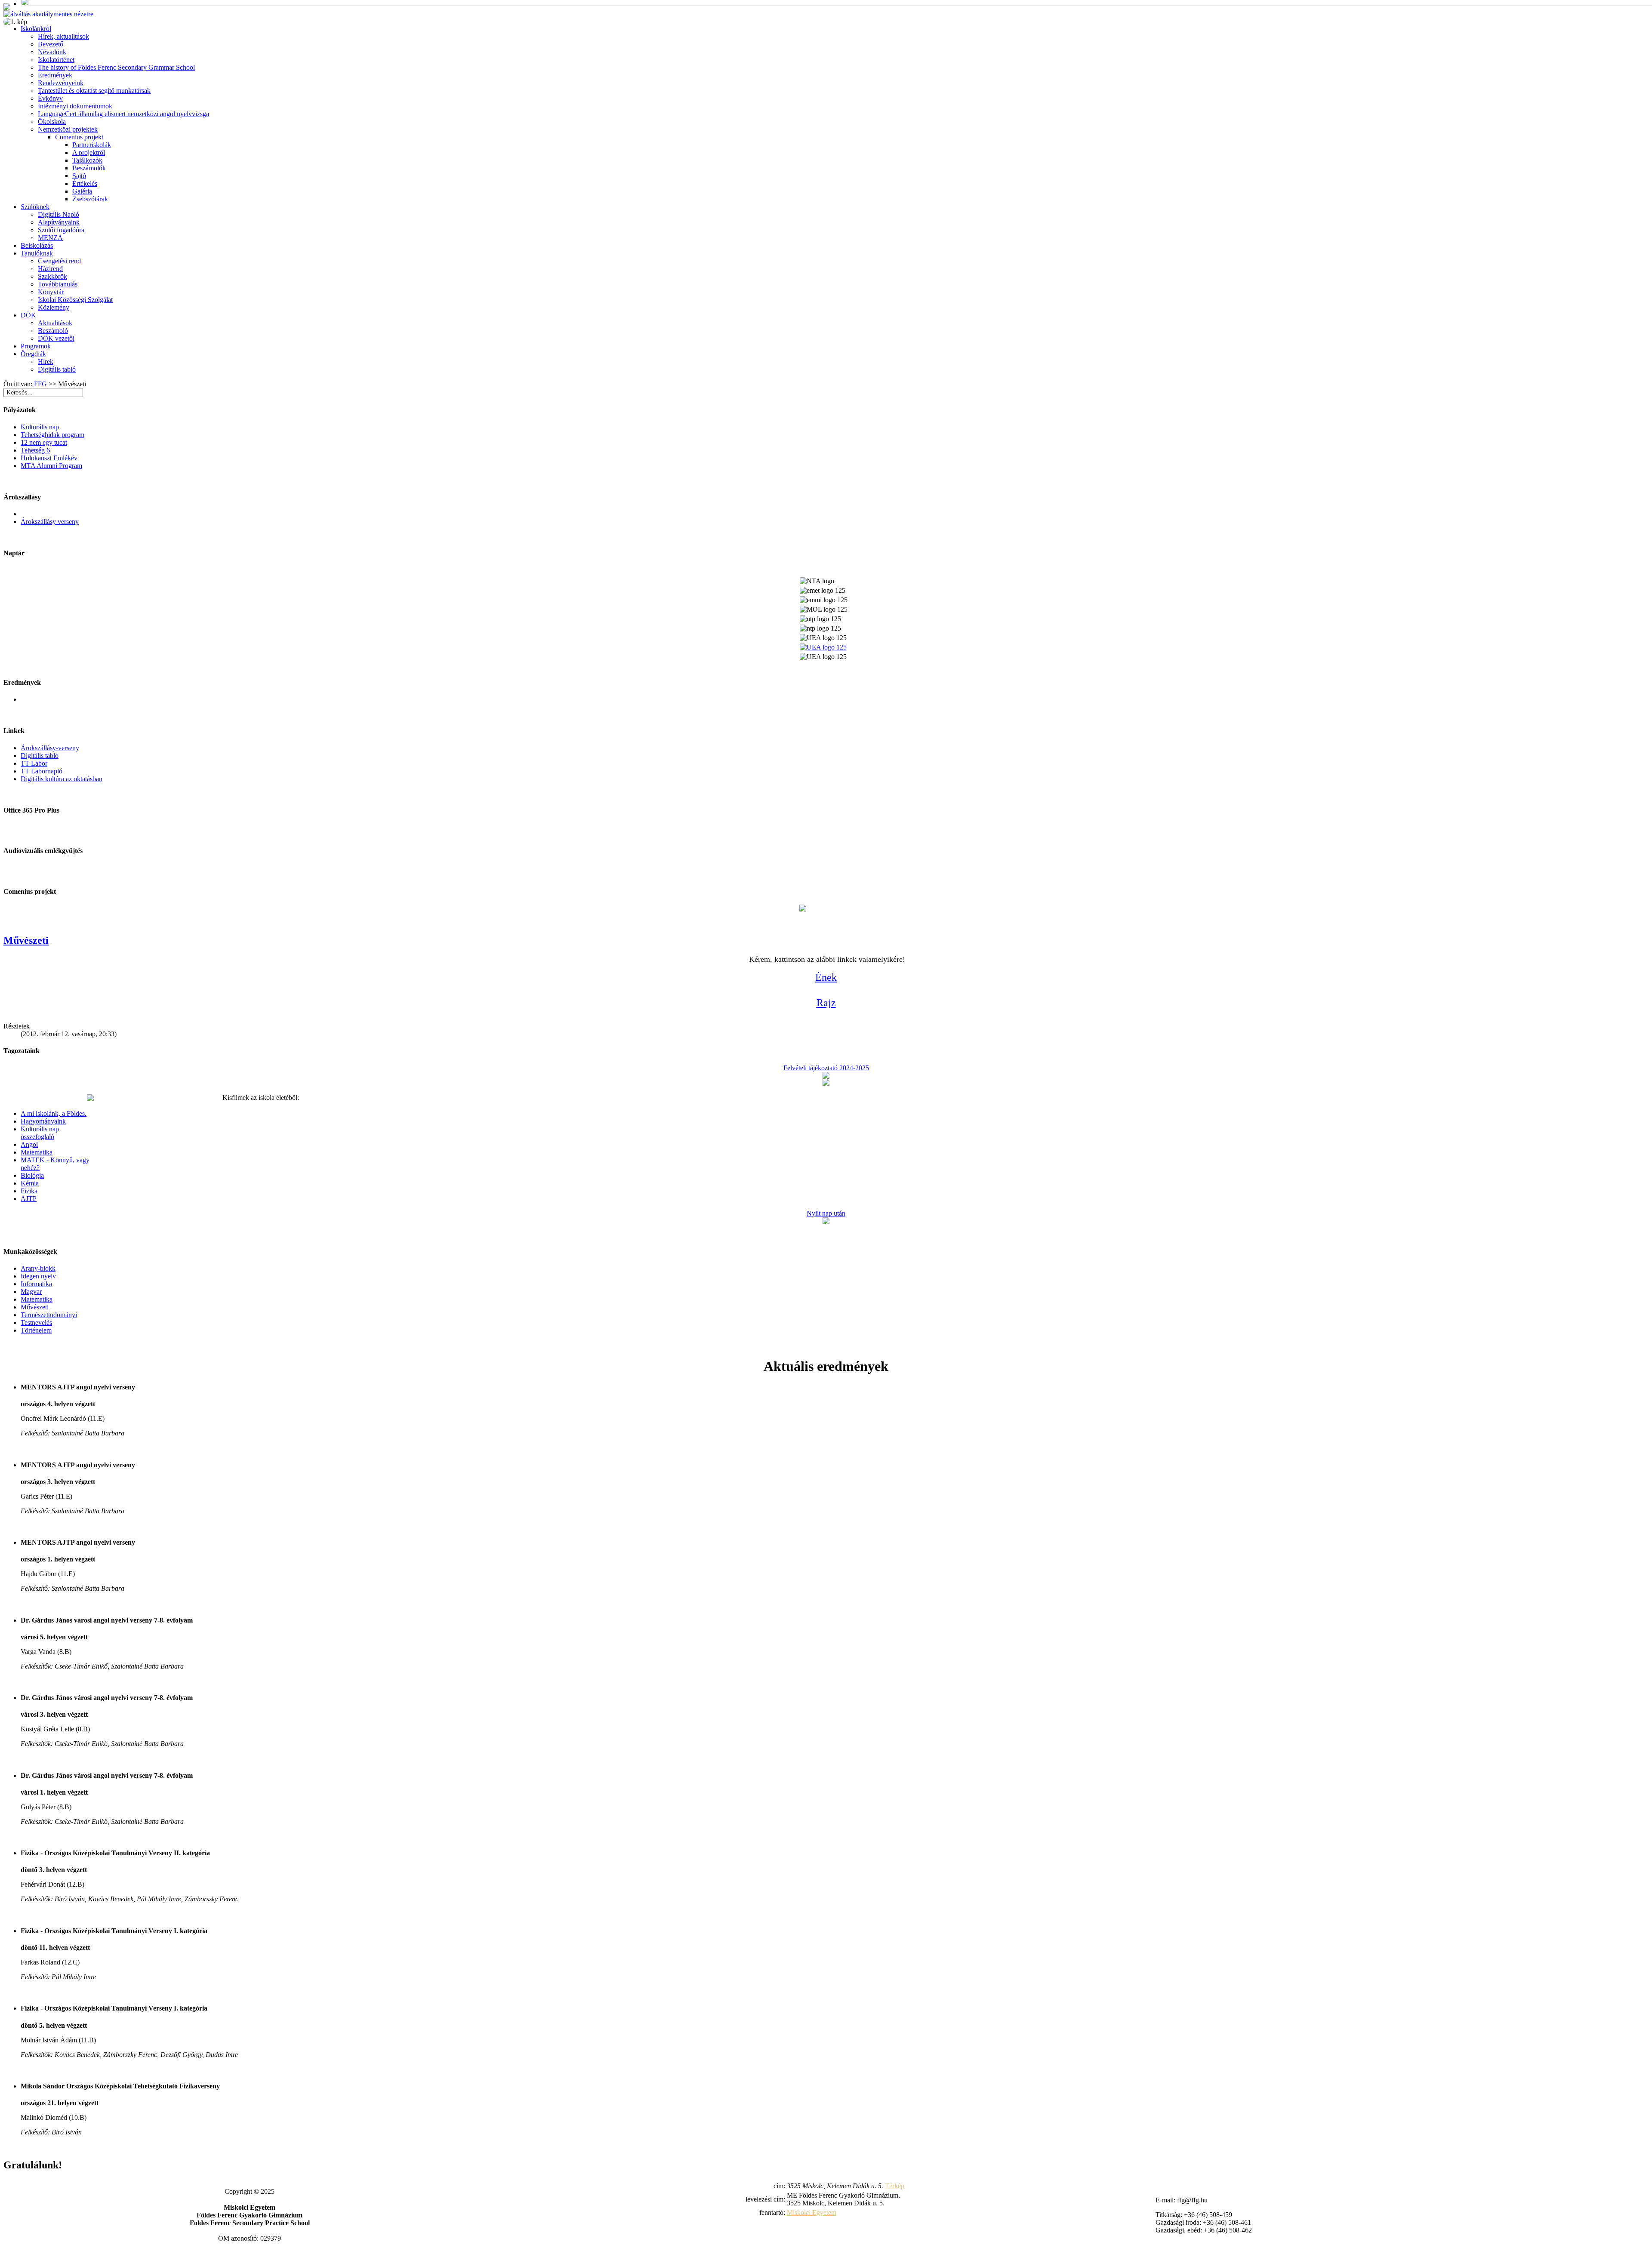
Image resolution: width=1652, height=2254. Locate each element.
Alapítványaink (59, 222)
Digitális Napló (59, 214)
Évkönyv (50, 98)
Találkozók (87, 160)
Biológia (32, 1175)
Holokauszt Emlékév (49, 458)
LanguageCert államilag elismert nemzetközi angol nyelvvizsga (123, 114)
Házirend (50, 269)
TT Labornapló (42, 771)
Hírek (46, 362)
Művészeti (26, 940)
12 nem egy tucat (44, 442)
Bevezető (51, 44)
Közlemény (54, 307)
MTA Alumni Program (51, 466)
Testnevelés (36, 1323)
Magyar (31, 1292)
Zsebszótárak (90, 199)
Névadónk (52, 52)
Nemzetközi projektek (68, 129)
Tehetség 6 (35, 450)
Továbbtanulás (58, 284)
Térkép (895, 2186)
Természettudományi (49, 1315)
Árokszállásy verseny (50, 522)
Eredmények (55, 75)
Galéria (82, 191)
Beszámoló (53, 331)
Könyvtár (51, 292)
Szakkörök (52, 276)
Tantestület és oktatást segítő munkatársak (94, 91)
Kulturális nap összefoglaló (40, 1133)
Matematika (37, 1152)
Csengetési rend (59, 261)
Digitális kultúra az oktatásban (62, 779)
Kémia (30, 1183)
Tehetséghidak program (52, 435)
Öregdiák (33, 354)
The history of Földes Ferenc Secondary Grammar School (116, 67)
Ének (826, 977)
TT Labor (34, 763)
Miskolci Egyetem (812, 2212)
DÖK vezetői (56, 338)
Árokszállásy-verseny (50, 748)
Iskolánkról (36, 29)
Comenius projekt (79, 137)
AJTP (29, 1199)
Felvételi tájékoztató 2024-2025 (826, 1068)
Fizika (29, 1191)
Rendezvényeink (61, 83)
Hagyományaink (43, 1121)
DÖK (28, 315)
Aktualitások (55, 323)
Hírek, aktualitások (63, 36)
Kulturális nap (40, 427)
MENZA (50, 238)
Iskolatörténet (56, 60)
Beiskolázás (37, 245)
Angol (29, 1144)
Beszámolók (89, 168)
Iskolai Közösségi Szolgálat (75, 300)
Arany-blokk (38, 1268)
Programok (36, 346)
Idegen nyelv (38, 1276)
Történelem (36, 1330)
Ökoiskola (52, 122)
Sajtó (79, 176)
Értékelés (85, 183)
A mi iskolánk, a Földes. (54, 1113)
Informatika (36, 1284)
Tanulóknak (37, 253)
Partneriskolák (92, 145)
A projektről (89, 152)
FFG (40, 384)
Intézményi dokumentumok (75, 106)
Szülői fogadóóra (61, 230)
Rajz (826, 1003)
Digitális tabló (57, 369)
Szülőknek (35, 207)
